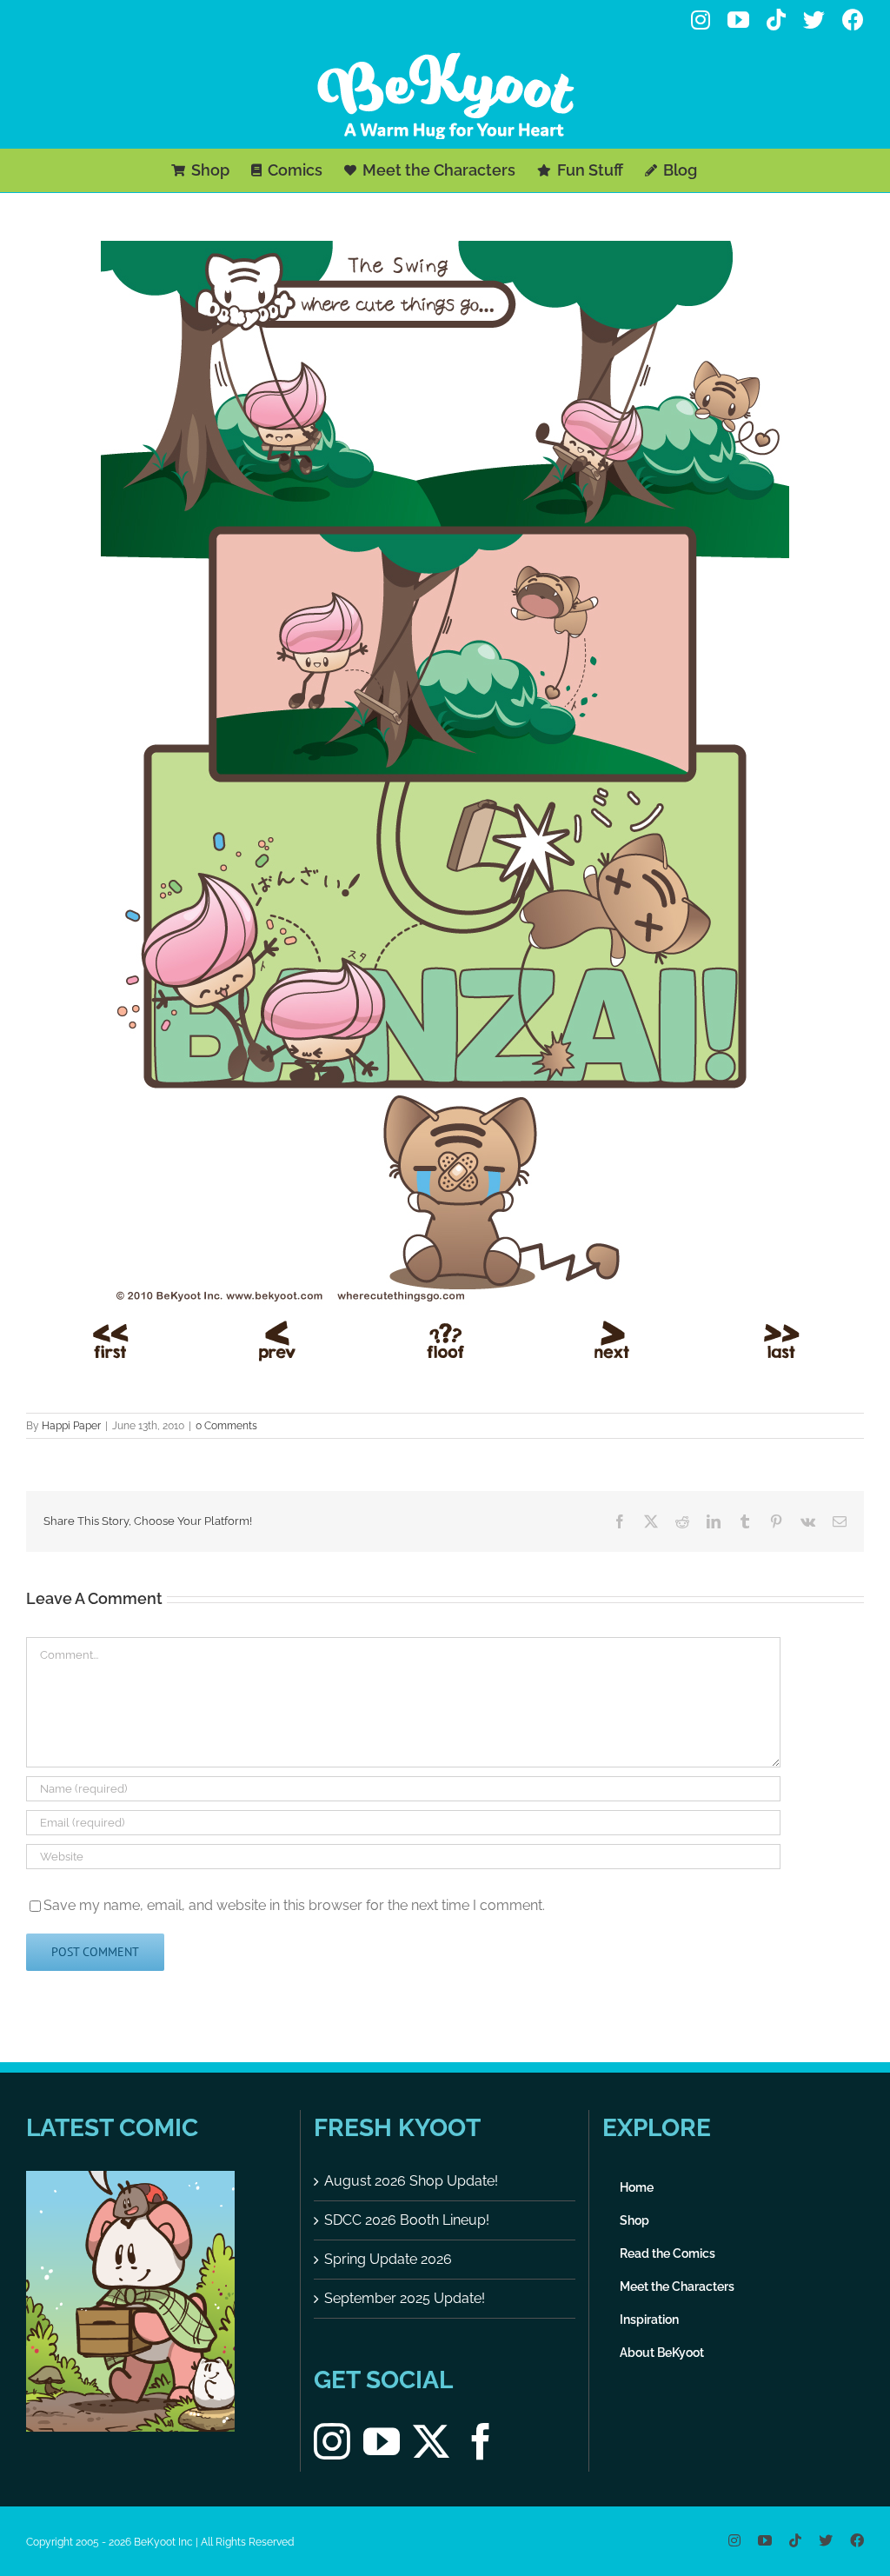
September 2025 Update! (405, 2298)
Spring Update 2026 (388, 2259)
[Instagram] (332, 2441)
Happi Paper (71, 1426)
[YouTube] (382, 2441)
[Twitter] (431, 2441)
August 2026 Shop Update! (411, 2181)
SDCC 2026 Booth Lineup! (407, 2220)
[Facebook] (481, 2441)
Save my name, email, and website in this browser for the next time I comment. (294, 1905)
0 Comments (226, 1426)
